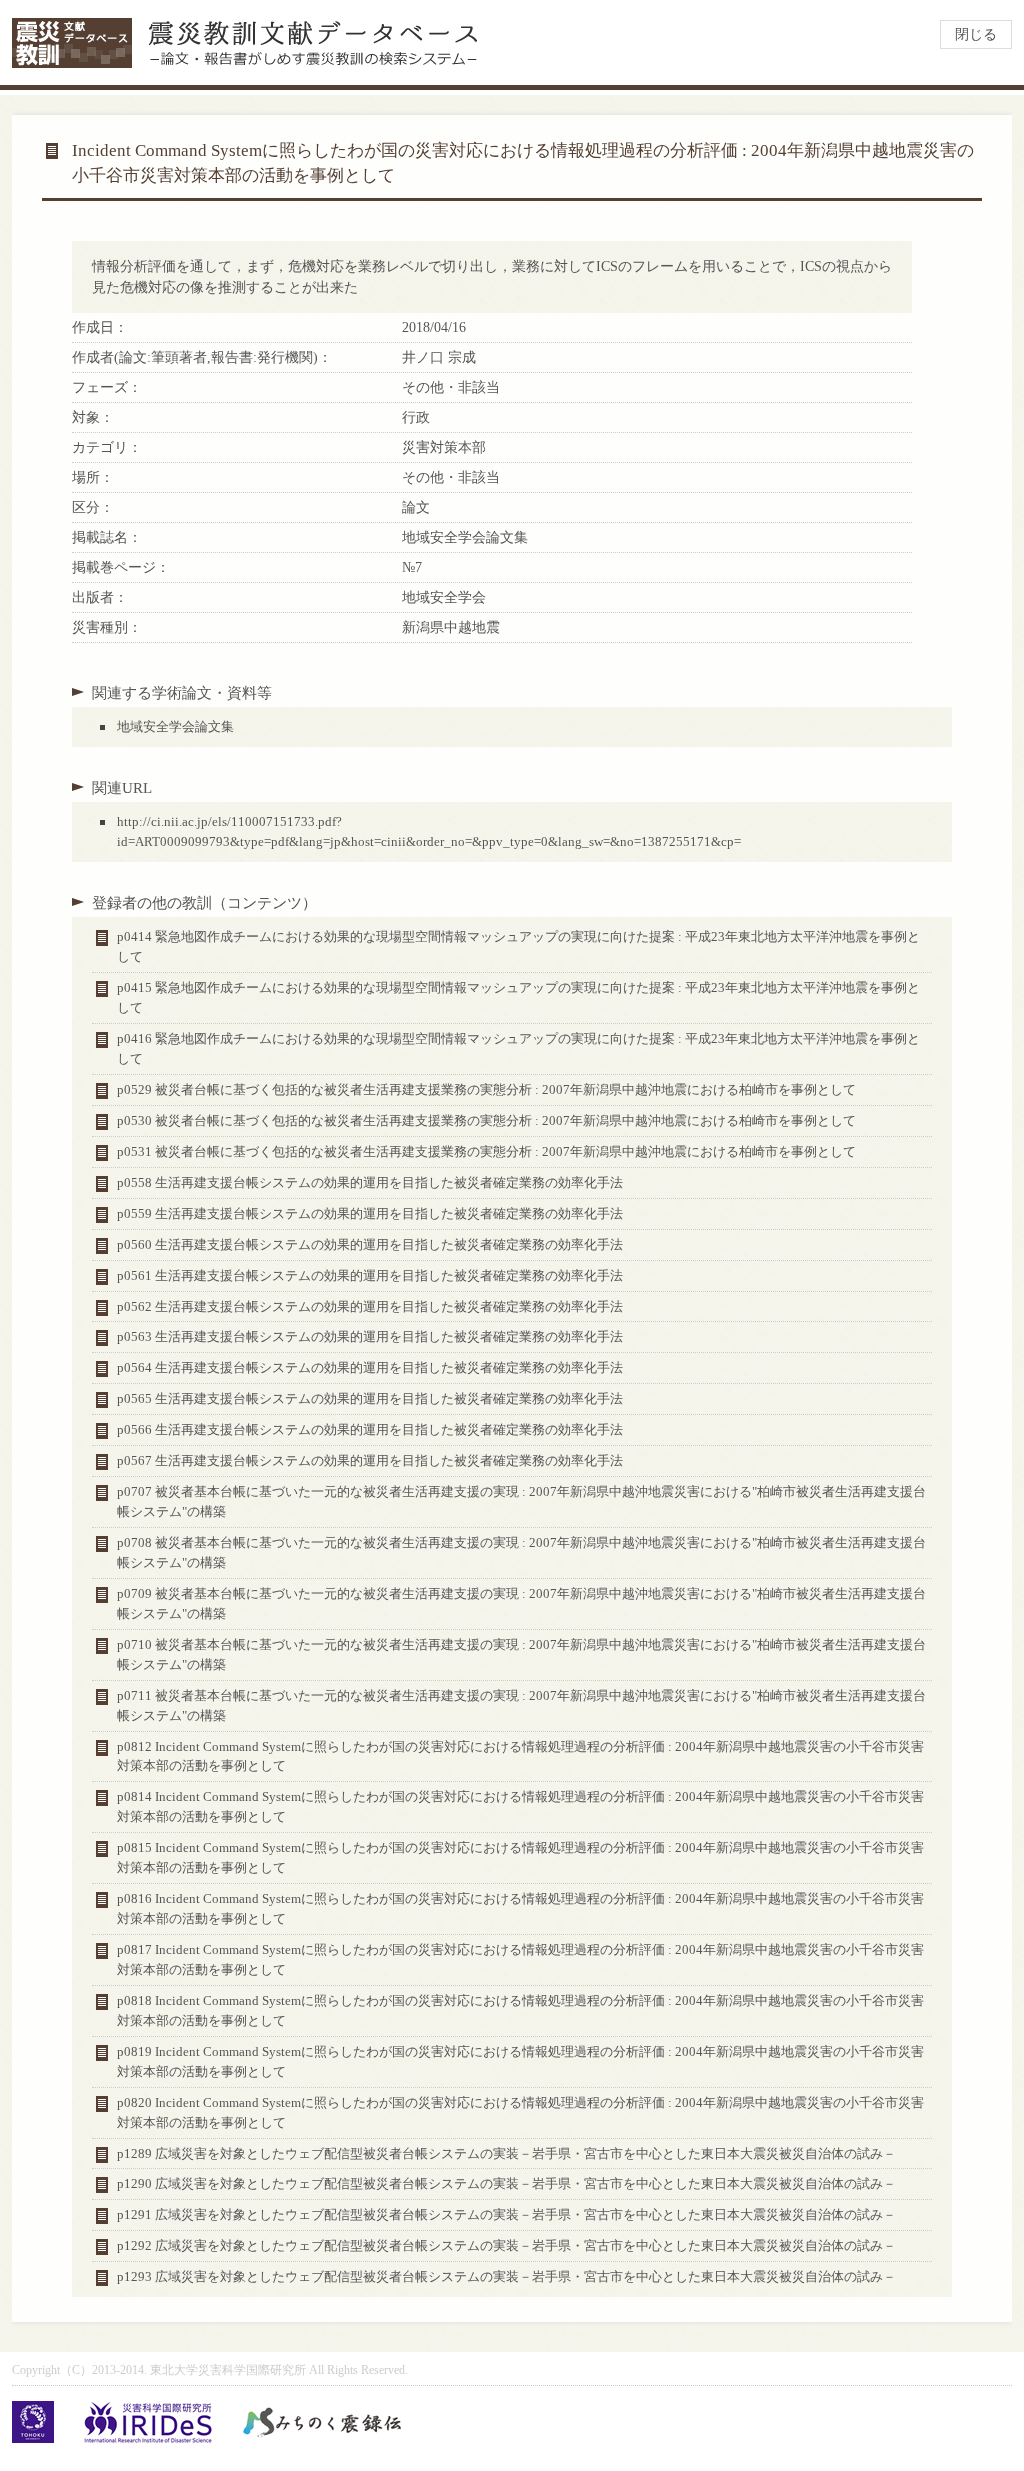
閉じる (976, 34)
